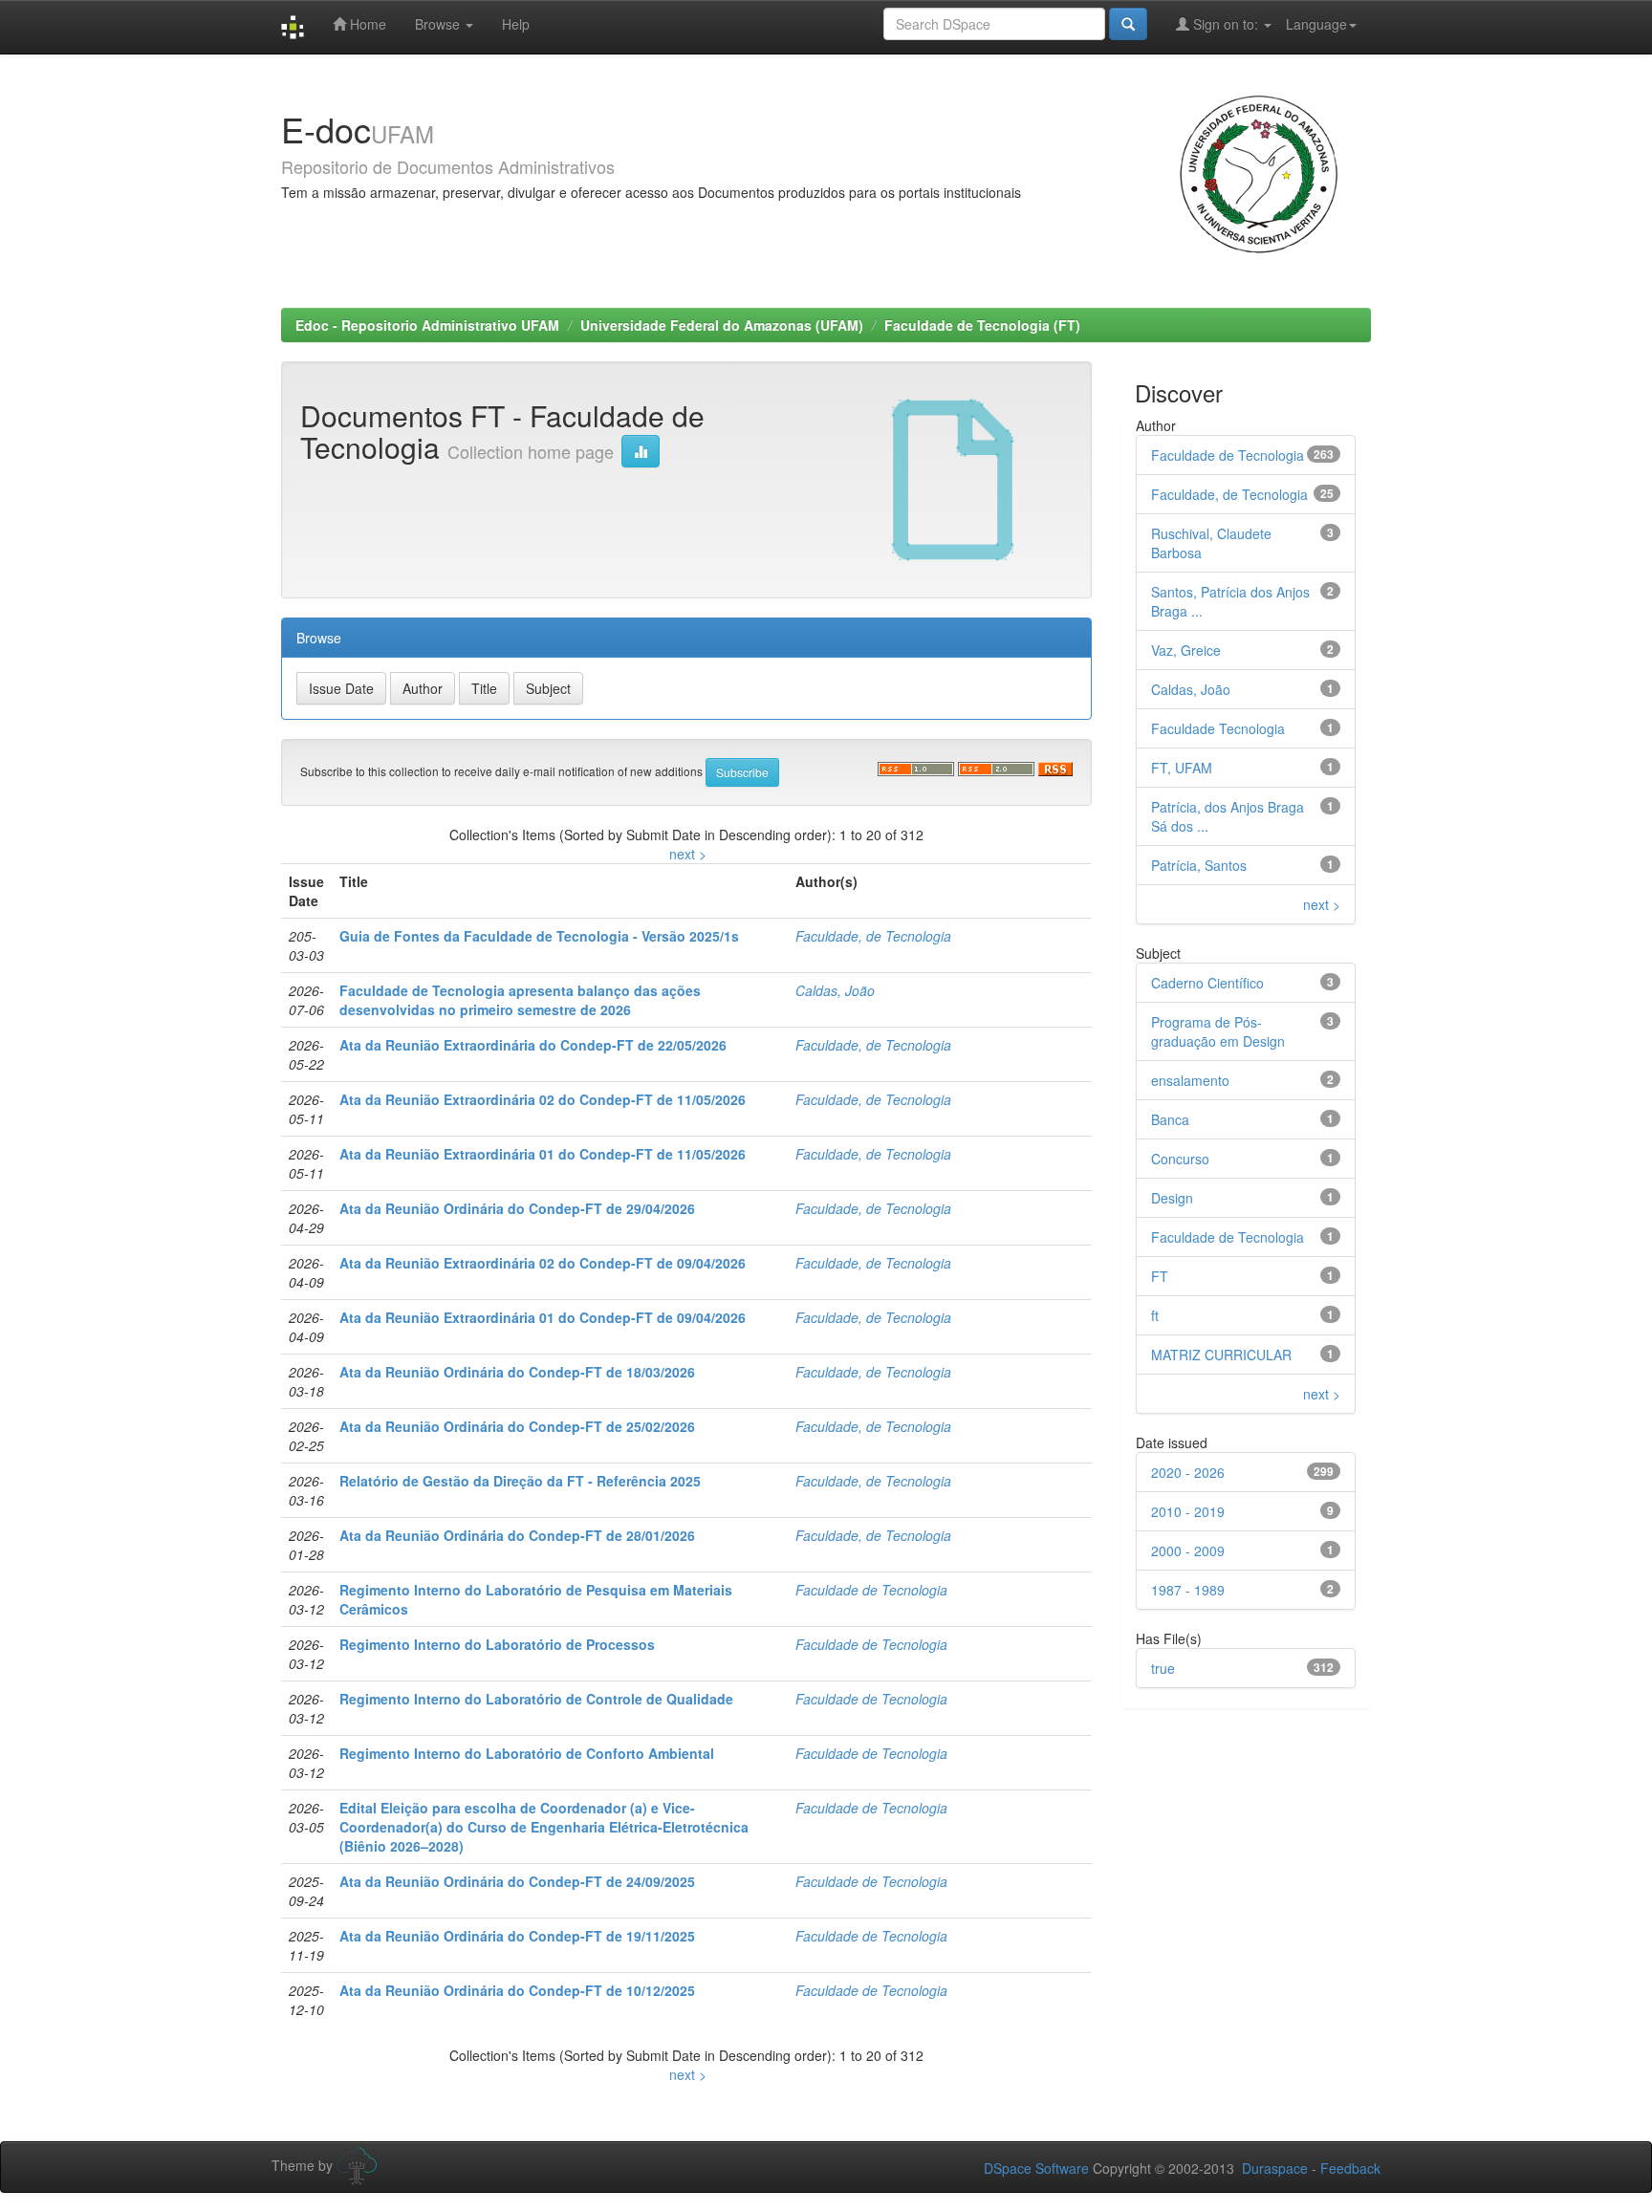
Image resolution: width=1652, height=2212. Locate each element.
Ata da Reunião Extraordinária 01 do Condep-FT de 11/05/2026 (543, 1154)
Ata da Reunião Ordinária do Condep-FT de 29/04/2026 (517, 1208)
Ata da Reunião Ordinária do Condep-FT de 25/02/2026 (517, 1426)
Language (1316, 24)
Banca (1170, 1119)
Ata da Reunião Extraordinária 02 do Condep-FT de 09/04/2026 (543, 1263)
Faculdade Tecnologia (1218, 728)
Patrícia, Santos (1199, 865)
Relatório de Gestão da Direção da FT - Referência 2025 (520, 1481)
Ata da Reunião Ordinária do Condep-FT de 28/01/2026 (517, 1535)
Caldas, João (835, 990)
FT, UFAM (1182, 768)
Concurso (1180, 1159)
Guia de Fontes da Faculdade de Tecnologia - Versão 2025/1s (539, 936)
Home (366, 24)
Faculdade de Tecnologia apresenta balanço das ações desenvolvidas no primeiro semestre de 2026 (520, 1000)
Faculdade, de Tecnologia (873, 936)
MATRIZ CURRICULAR (1221, 1355)
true (1163, 1668)
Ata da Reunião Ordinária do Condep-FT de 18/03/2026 (517, 1372)
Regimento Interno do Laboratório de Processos (497, 1644)
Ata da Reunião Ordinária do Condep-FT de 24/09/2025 (517, 1881)
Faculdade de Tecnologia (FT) (982, 325)
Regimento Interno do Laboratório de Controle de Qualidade (536, 1699)
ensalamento (1190, 1080)
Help (516, 24)
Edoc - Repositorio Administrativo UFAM (427, 325)
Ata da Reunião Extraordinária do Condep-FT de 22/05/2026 (533, 1045)
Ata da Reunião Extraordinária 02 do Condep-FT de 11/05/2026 (543, 1099)
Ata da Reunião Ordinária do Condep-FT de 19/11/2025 (517, 1936)
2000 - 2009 (1188, 1551)
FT (1160, 1276)
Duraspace (1275, 2168)
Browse (439, 24)
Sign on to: (1226, 24)
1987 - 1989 (1188, 1590)
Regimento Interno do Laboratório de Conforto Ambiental (527, 1753)
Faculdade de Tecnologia (871, 1590)
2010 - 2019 (1188, 1511)
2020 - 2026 (1188, 1472)
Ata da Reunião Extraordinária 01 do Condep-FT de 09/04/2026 (543, 1317)
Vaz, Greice (1186, 650)
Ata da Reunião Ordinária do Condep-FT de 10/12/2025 (517, 1990)
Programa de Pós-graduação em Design (1218, 1031)
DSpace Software (1036, 2168)
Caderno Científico (1207, 983)
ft (1155, 1315)
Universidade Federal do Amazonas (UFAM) (722, 325)
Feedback (1350, 2168)
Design (1172, 1198)
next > (688, 854)
